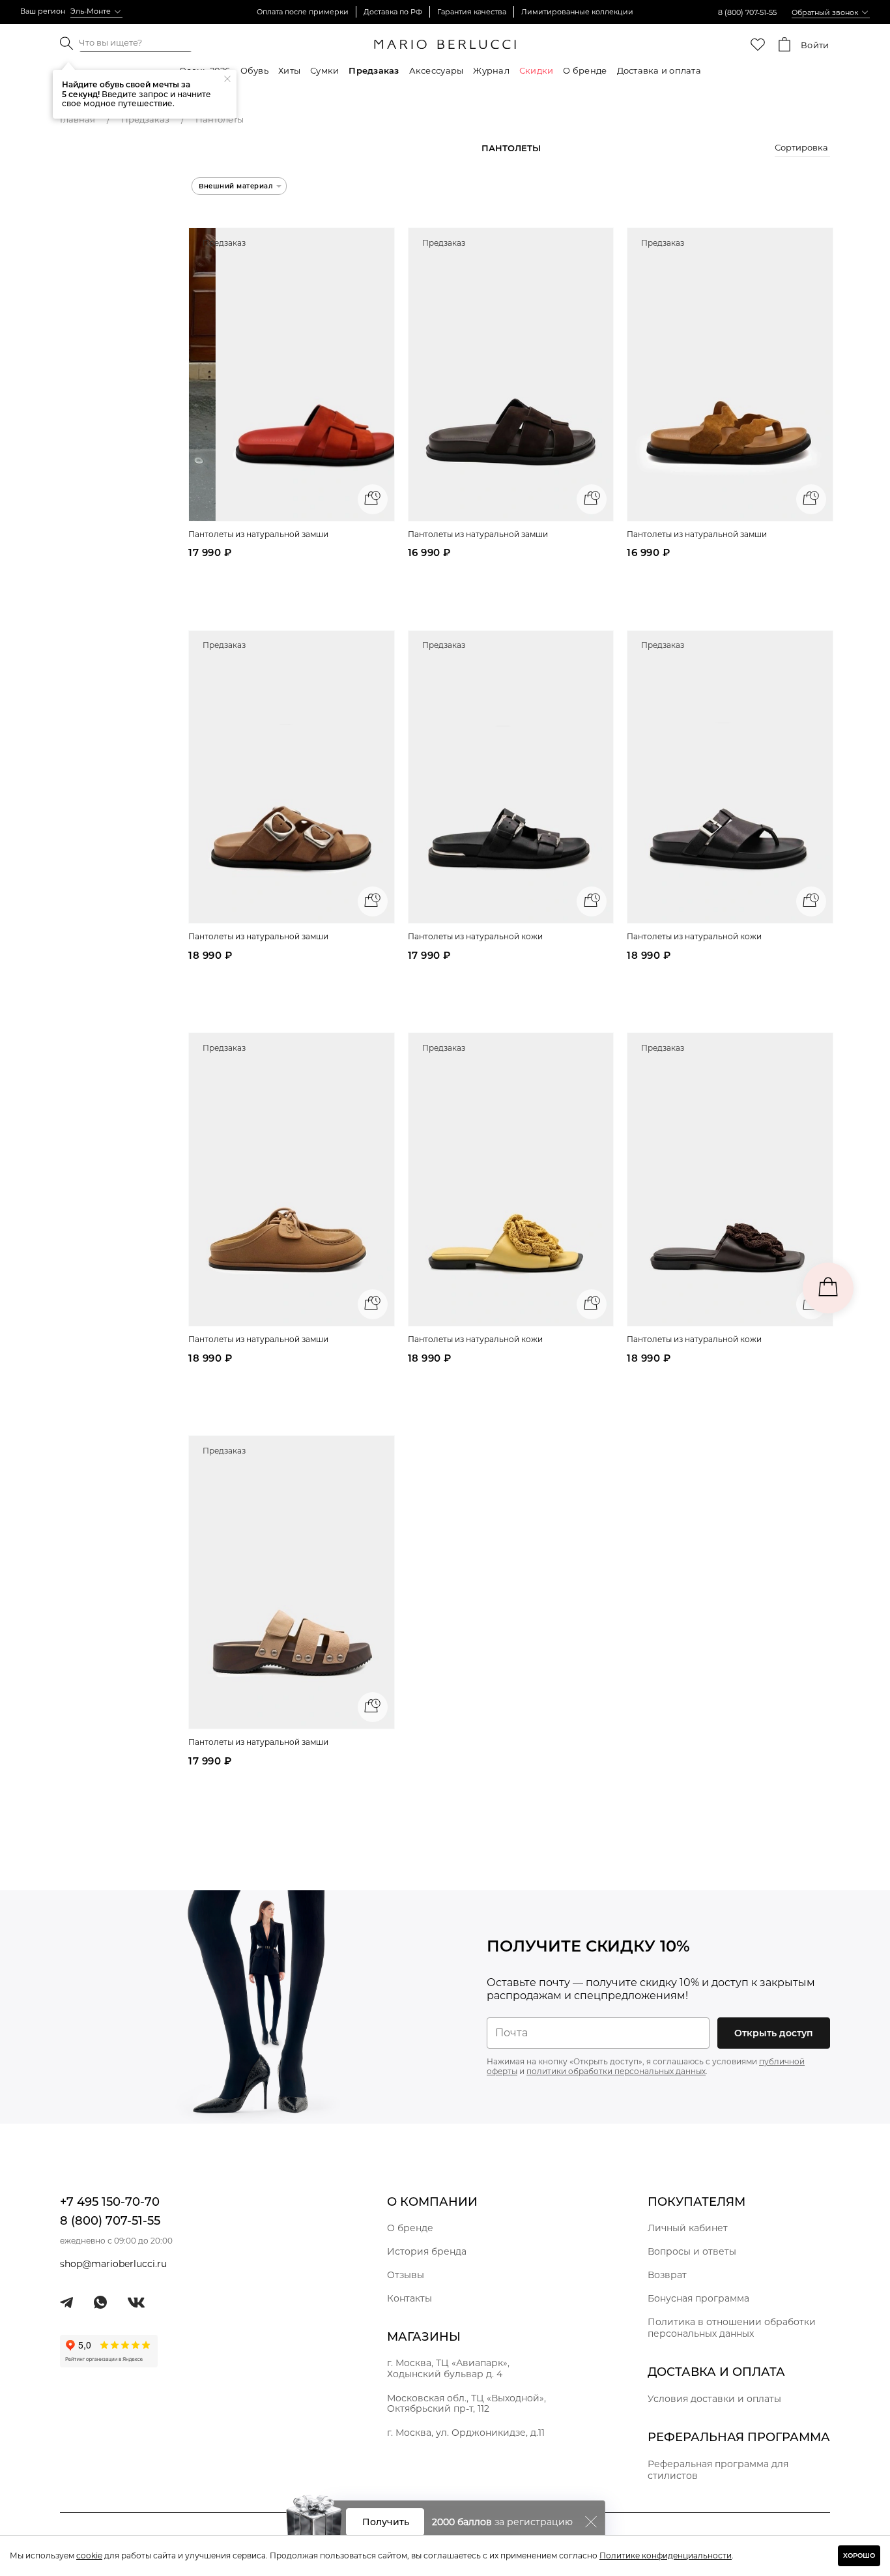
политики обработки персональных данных (616, 2071)
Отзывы (406, 2275)
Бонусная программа (698, 2298)
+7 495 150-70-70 (110, 2202)
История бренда (427, 2251)
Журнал (491, 70)
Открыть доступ (774, 2033)
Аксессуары (437, 70)
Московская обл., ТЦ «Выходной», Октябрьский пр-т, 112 (467, 2404)
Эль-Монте (91, 11)
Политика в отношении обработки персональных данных (732, 2328)
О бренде (585, 70)
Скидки (537, 70)
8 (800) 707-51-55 (747, 12)
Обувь (254, 70)
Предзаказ (374, 70)
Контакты (409, 2298)
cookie (89, 2555)
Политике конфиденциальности (666, 2555)
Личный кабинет (688, 2228)
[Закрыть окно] (591, 2522)
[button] (802, 149)
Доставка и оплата (659, 70)
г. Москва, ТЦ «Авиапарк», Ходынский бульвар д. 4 (448, 2368)
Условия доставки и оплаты (714, 2399)
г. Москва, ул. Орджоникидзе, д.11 (466, 2433)
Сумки (324, 70)
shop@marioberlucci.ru (113, 2264)
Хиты (289, 70)
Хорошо (859, 2555)
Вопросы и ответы (692, 2251)
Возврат (667, 2275)
